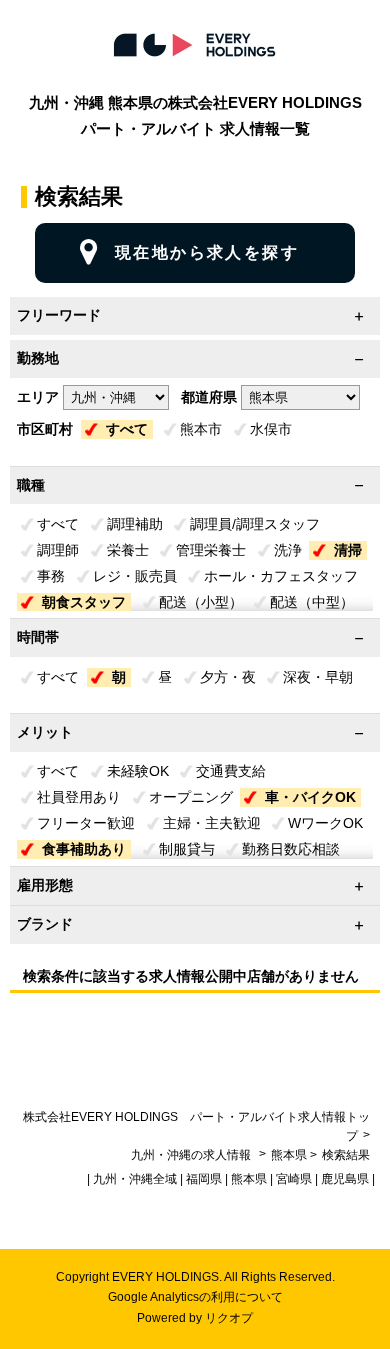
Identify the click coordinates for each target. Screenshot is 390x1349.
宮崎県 (294, 1179)
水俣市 (271, 429)
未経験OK (138, 771)
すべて (127, 429)
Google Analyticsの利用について (195, 1297)
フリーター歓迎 (86, 823)
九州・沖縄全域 (135, 1179)
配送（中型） (312, 602)
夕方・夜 (228, 677)
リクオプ (229, 1318)
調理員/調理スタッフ (255, 524)
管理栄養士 (211, 550)
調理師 (58, 550)
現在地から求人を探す (207, 252)
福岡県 (204, 1179)
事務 (51, 576)
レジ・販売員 (135, 576)
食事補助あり (84, 849)
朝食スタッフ (84, 602)
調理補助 (135, 524)
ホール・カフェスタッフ (281, 576)
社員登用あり (79, 797)
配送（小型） (201, 602)
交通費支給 (231, 771)
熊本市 (201, 429)
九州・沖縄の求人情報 (192, 1155)
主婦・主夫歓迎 (212, 823)
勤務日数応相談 (291, 849)
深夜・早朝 (318, 677)
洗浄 (288, 550)
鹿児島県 (345, 1179)
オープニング (191, 797)
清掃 (348, 550)
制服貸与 (187, 849)
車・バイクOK (310, 797)
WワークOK (325, 823)
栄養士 (128, 550)
